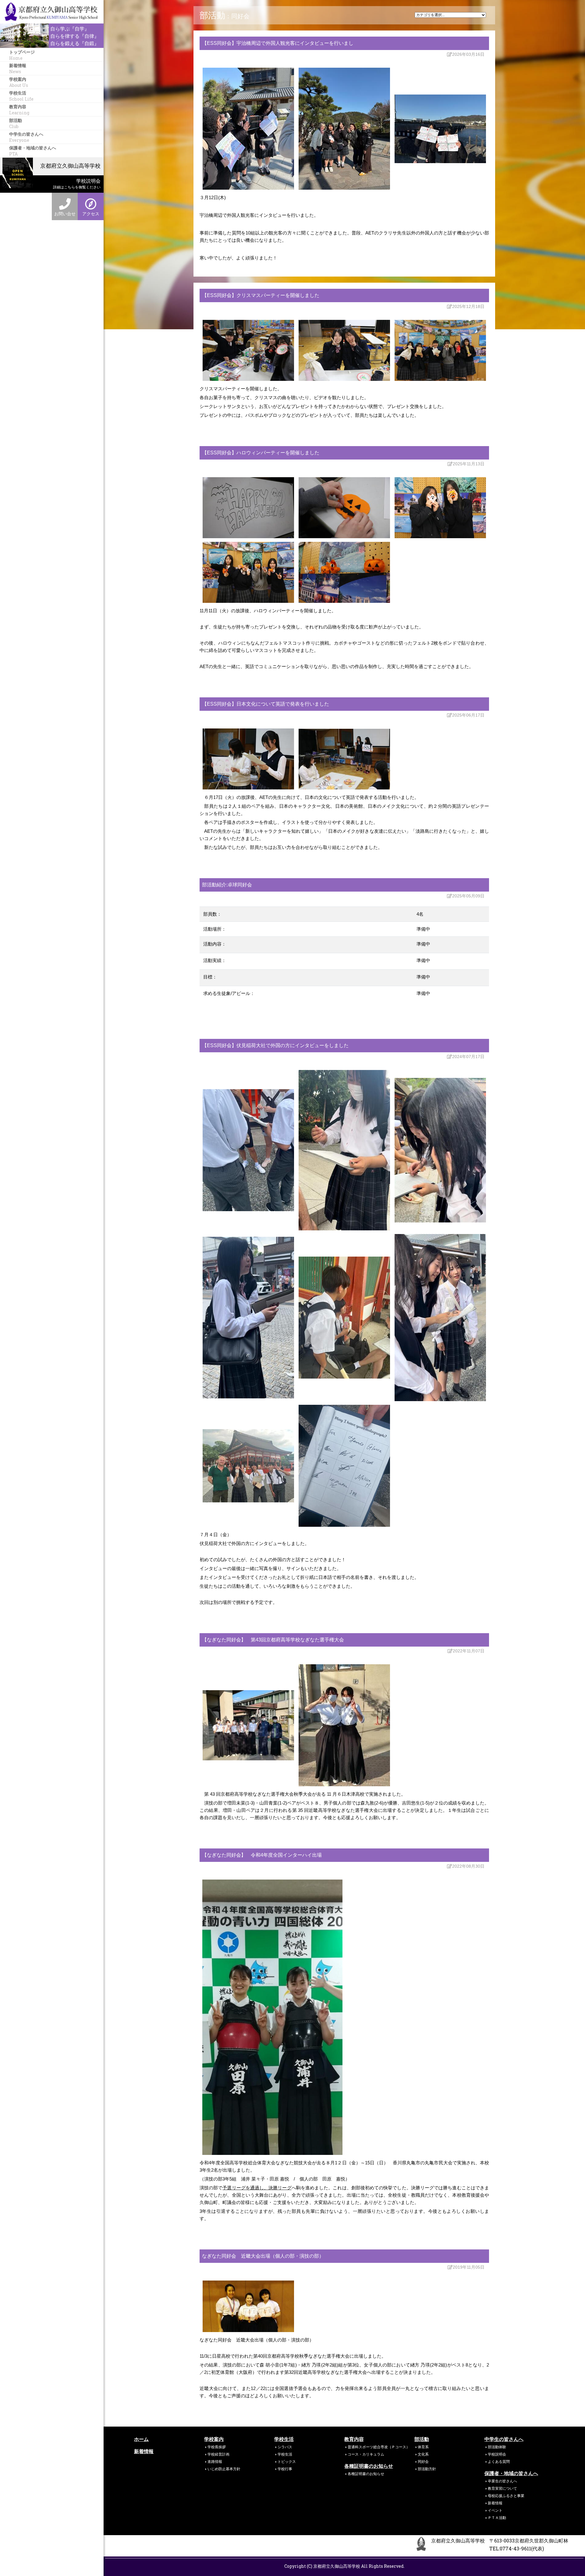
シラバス (285, 2447)
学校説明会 (497, 2454)
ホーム (141, 2439)
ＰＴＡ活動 (497, 2517)
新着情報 (18, 68)
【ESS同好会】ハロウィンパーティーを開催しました (261, 453)
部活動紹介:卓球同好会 (227, 885)
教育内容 (19, 109)
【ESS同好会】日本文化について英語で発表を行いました (266, 704)
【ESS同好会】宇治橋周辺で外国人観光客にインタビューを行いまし (278, 43)
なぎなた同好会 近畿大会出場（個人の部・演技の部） (263, 2256)
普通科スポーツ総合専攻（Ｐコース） (379, 2447)
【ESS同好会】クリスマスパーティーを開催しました (261, 295)
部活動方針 (427, 2469)
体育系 (423, 2447)
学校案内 (19, 82)
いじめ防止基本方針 (224, 2469)
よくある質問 (499, 2461)
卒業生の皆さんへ (502, 2481)
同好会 (423, 2461)
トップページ (22, 55)
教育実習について (502, 2488)
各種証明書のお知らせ (369, 2466)
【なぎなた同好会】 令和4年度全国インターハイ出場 (262, 1855)
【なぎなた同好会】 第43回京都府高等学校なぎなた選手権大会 (273, 1640)
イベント (495, 2510)
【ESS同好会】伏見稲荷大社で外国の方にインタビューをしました (275, 1045)
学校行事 (285, 2469)
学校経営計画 (218, 2454)
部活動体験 (497, 2447)
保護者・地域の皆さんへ (33, 150)
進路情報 (215, 2461)
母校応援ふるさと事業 (506, 2495)
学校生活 (21, 96)
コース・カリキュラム (366, 2454)
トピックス (287, 2461)
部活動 (16, 123)
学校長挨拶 (217, 2447)
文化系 (423, 2454)
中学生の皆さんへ (26, 137)
